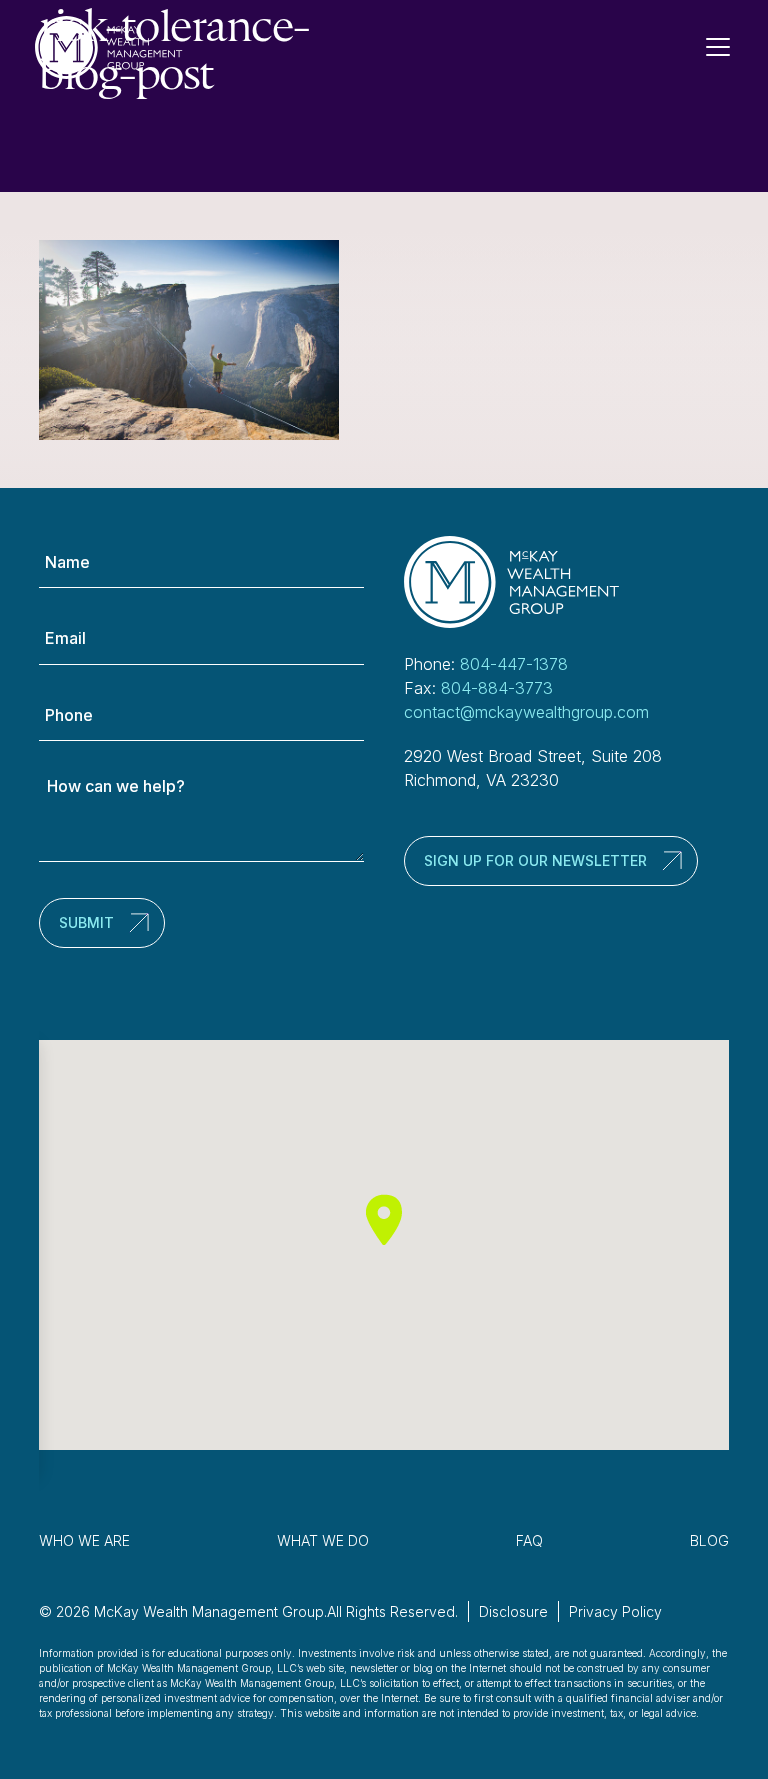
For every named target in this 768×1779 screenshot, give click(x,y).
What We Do (323, 1540)
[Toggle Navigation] (726, 47)
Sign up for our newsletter (535, 860)
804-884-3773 (497, 688)
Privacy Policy (615, 1611)
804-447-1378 (514, 664)
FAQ (529, 1540)
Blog (709, 1540)
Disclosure (513, 1611)
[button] (384, 1219)
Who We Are (84, 1540)
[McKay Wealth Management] (109, 47)
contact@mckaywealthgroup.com (526, 712)
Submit (86, 922)
